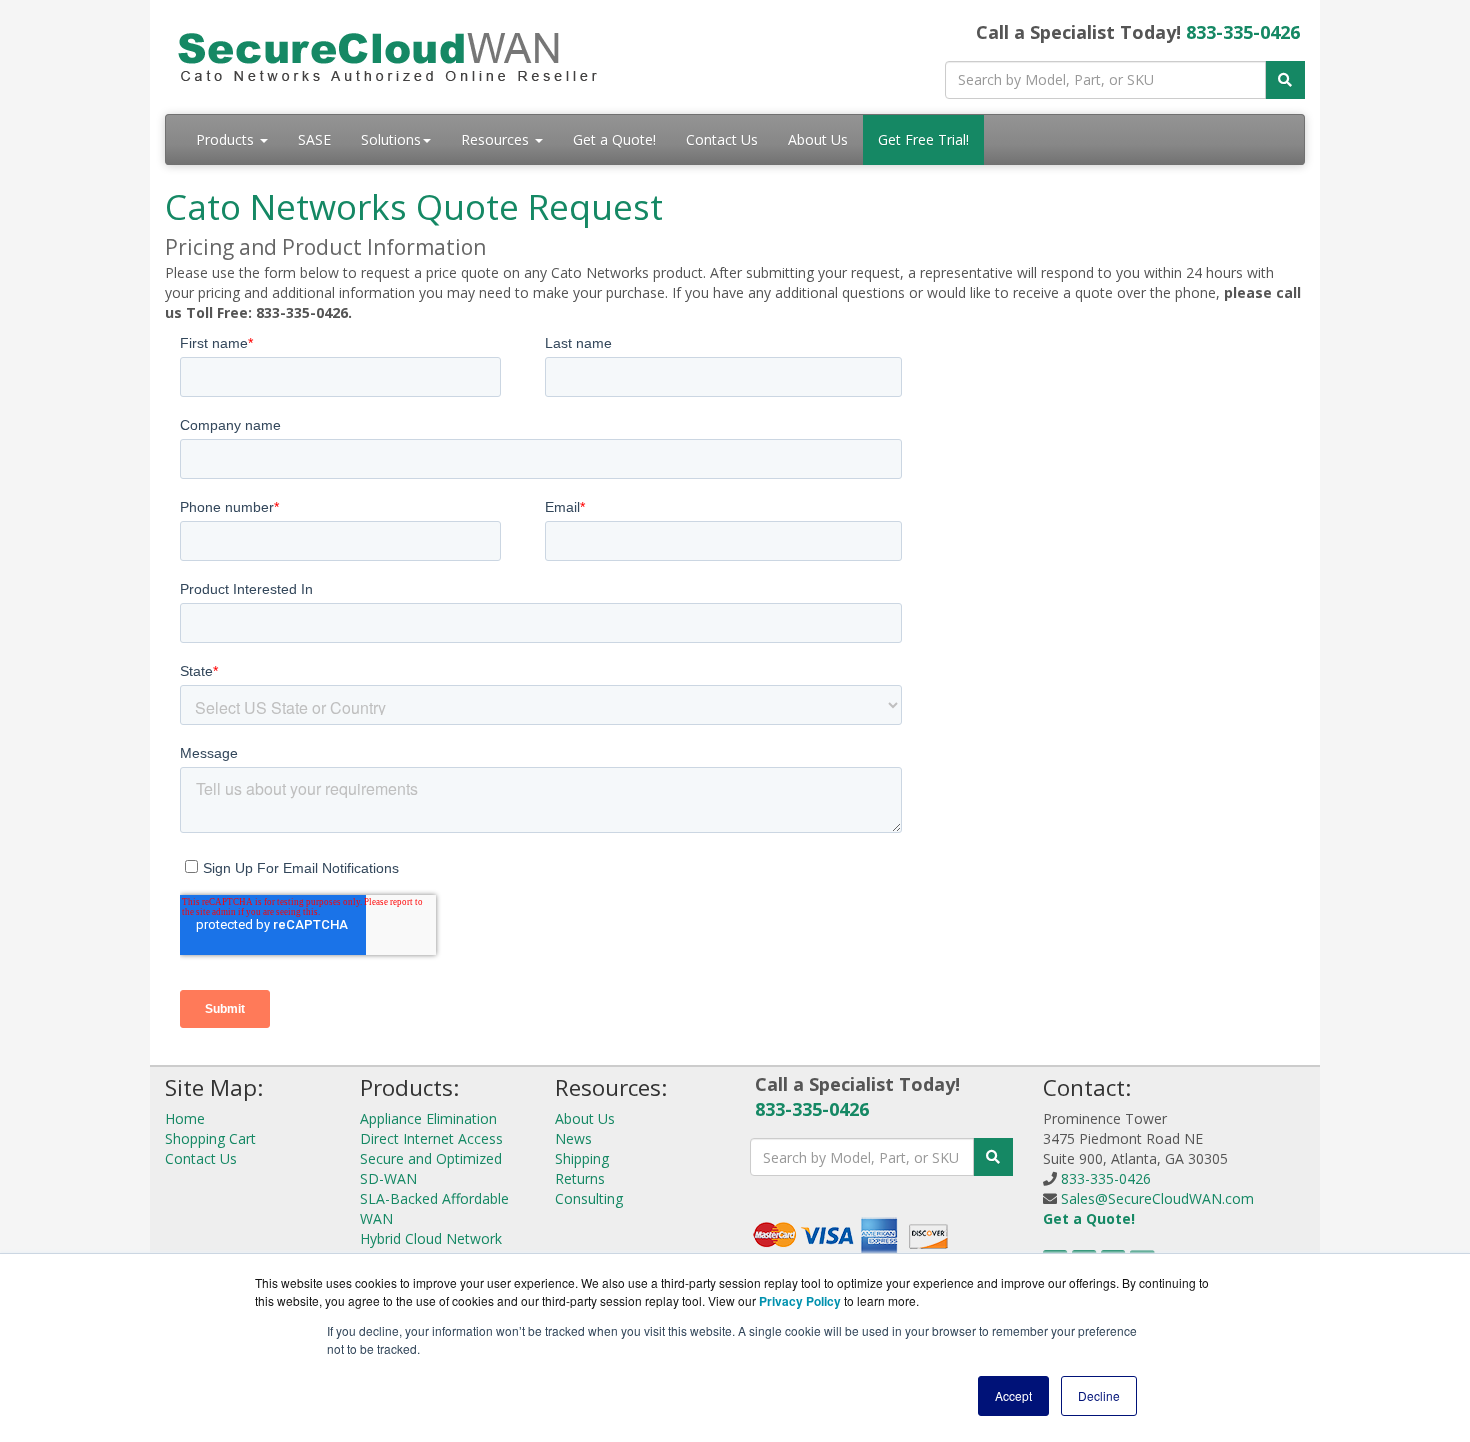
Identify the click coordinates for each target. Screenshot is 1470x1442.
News (573, 1138)
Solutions (391, 139)
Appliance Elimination (428, 1118)
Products (227, 139)
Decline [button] (1099, 1395)
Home (185, 1118)
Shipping (582, 1158)
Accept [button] (1013, 1395)
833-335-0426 (1243, 32)
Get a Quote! (614, 139)
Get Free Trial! (923, 139)
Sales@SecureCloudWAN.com (1157, 1198)
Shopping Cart (210, 1138)
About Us (818, 139)
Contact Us (722, 139)
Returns (580, 1178)
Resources (497, 139)
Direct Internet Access (431, 1138)
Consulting (589, 1198)
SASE (314, 139)
